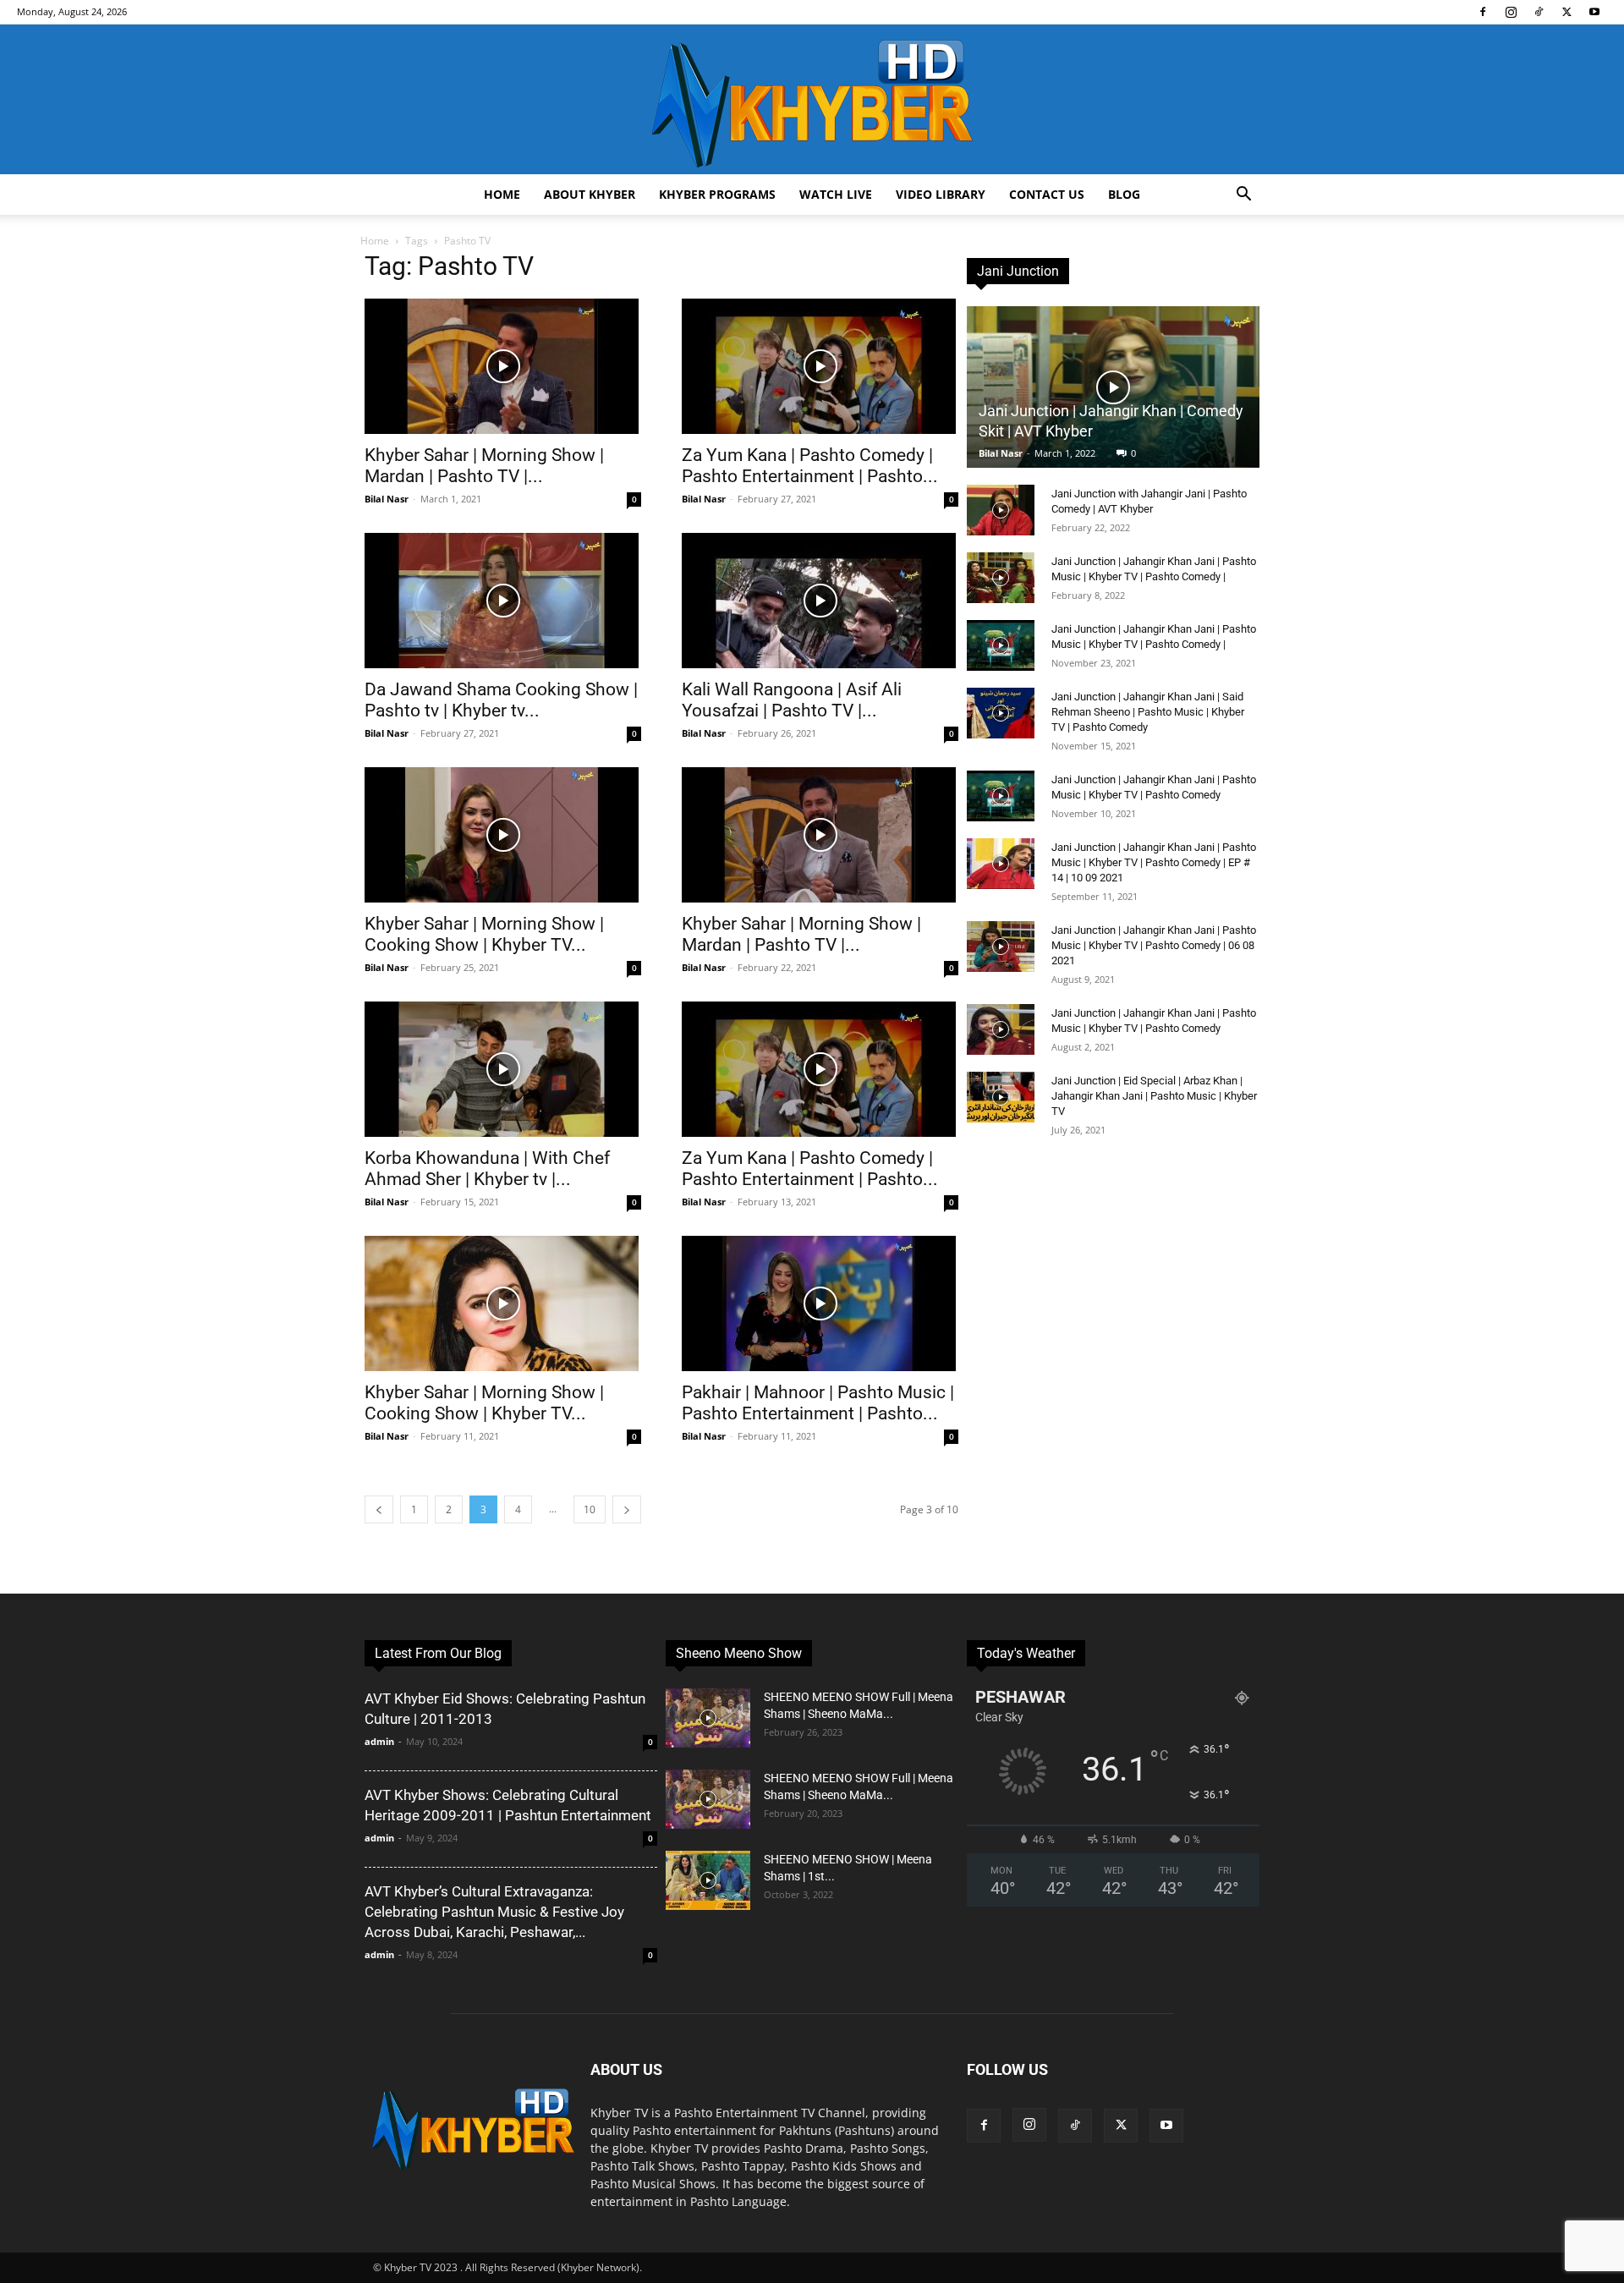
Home (502, 194)
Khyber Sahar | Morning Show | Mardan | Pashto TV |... (484, 466)
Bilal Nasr (387, 499)
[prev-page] (379, 1509)
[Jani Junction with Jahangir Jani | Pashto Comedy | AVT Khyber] (1001, 510)
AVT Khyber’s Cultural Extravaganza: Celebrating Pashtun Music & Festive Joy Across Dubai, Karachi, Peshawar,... (494, 1912)
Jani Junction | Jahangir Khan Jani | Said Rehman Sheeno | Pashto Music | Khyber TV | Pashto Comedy (1148, 712)
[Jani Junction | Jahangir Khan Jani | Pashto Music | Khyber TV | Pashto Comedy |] (1001, 578)
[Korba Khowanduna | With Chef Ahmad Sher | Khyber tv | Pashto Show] (503, 1069)
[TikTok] (1539, 12)
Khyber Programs (717, 194)
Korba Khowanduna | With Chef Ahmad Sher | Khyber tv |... (487, 1169)
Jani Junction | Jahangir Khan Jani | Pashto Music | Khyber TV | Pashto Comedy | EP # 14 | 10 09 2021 (1154, 862)
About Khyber (590, 194)
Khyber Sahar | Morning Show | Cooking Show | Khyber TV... (484, 934)
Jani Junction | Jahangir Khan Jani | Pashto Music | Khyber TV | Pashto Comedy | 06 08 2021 (1154, 945)
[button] (1243, 196)
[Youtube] (1594, 12)
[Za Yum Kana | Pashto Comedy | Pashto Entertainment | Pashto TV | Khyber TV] (820, 366)
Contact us (1047, 194)
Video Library (941, 194)
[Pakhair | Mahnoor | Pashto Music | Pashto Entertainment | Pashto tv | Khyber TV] (820, 1303)
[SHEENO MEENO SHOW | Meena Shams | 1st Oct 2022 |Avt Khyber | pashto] (708, 1880)
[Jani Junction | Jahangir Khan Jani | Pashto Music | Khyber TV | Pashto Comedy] (1001, 796)
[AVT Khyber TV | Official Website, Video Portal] (812, 99)
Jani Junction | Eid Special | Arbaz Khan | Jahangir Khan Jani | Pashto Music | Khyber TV (1154, 1096)
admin (379, 1741)
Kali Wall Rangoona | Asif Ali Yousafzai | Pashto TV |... (792, 700)
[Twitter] (1566, 12)
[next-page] (627, 1509)
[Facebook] (1483, 12)
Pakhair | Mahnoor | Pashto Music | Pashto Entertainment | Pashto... (818, 1403)
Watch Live (836, 194)
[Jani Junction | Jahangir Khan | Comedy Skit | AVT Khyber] (1113, 387)
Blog (1124, 194)
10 (590, 1509)
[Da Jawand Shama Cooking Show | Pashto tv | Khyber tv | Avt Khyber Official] (503, 601)
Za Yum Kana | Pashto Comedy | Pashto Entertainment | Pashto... (810, 466)
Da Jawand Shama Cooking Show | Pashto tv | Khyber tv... (501, 700)
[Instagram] (1511, 12)
